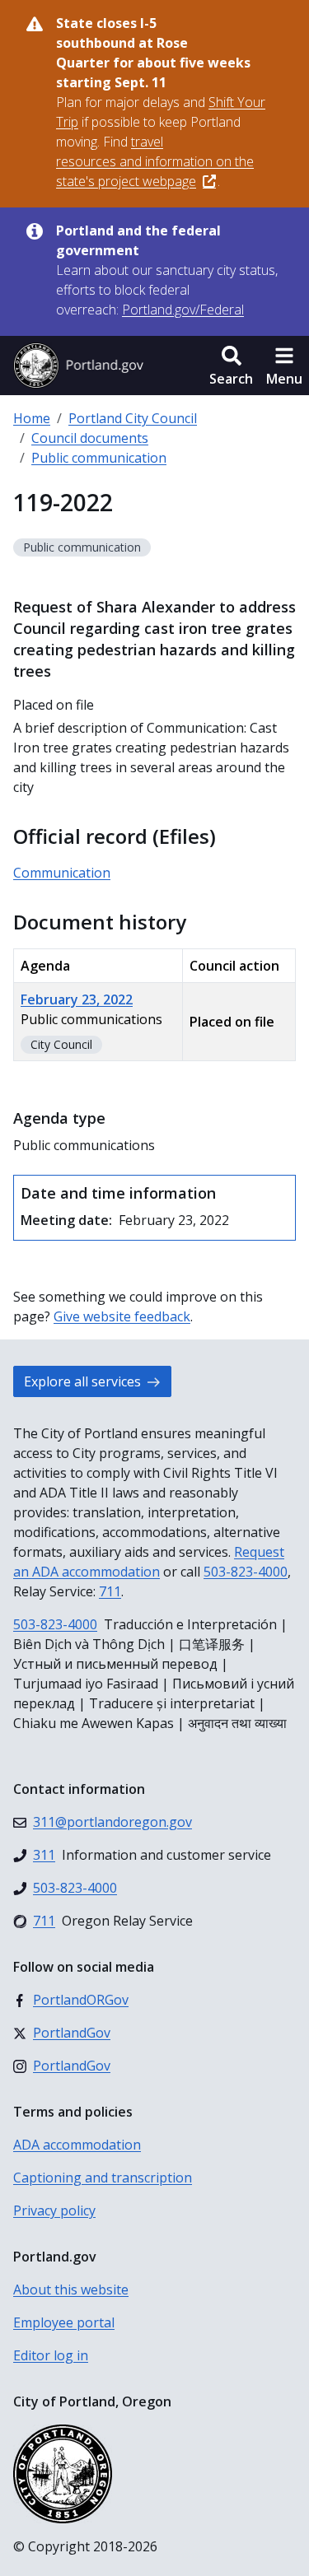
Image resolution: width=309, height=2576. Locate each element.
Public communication (99, 458)
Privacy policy (54, 2210)
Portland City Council (133, 418)
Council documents (90, 438)
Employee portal (64, 2322)
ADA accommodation (77, 2145)
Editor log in (51, 2355)
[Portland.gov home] (78, 366)
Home (32, 418)
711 (110, 1591)
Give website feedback (122, 1316)
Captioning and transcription (103, 2178)
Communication (62, 873)
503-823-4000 (246, 1572)
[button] (231, 366)
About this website (71, 2290)
